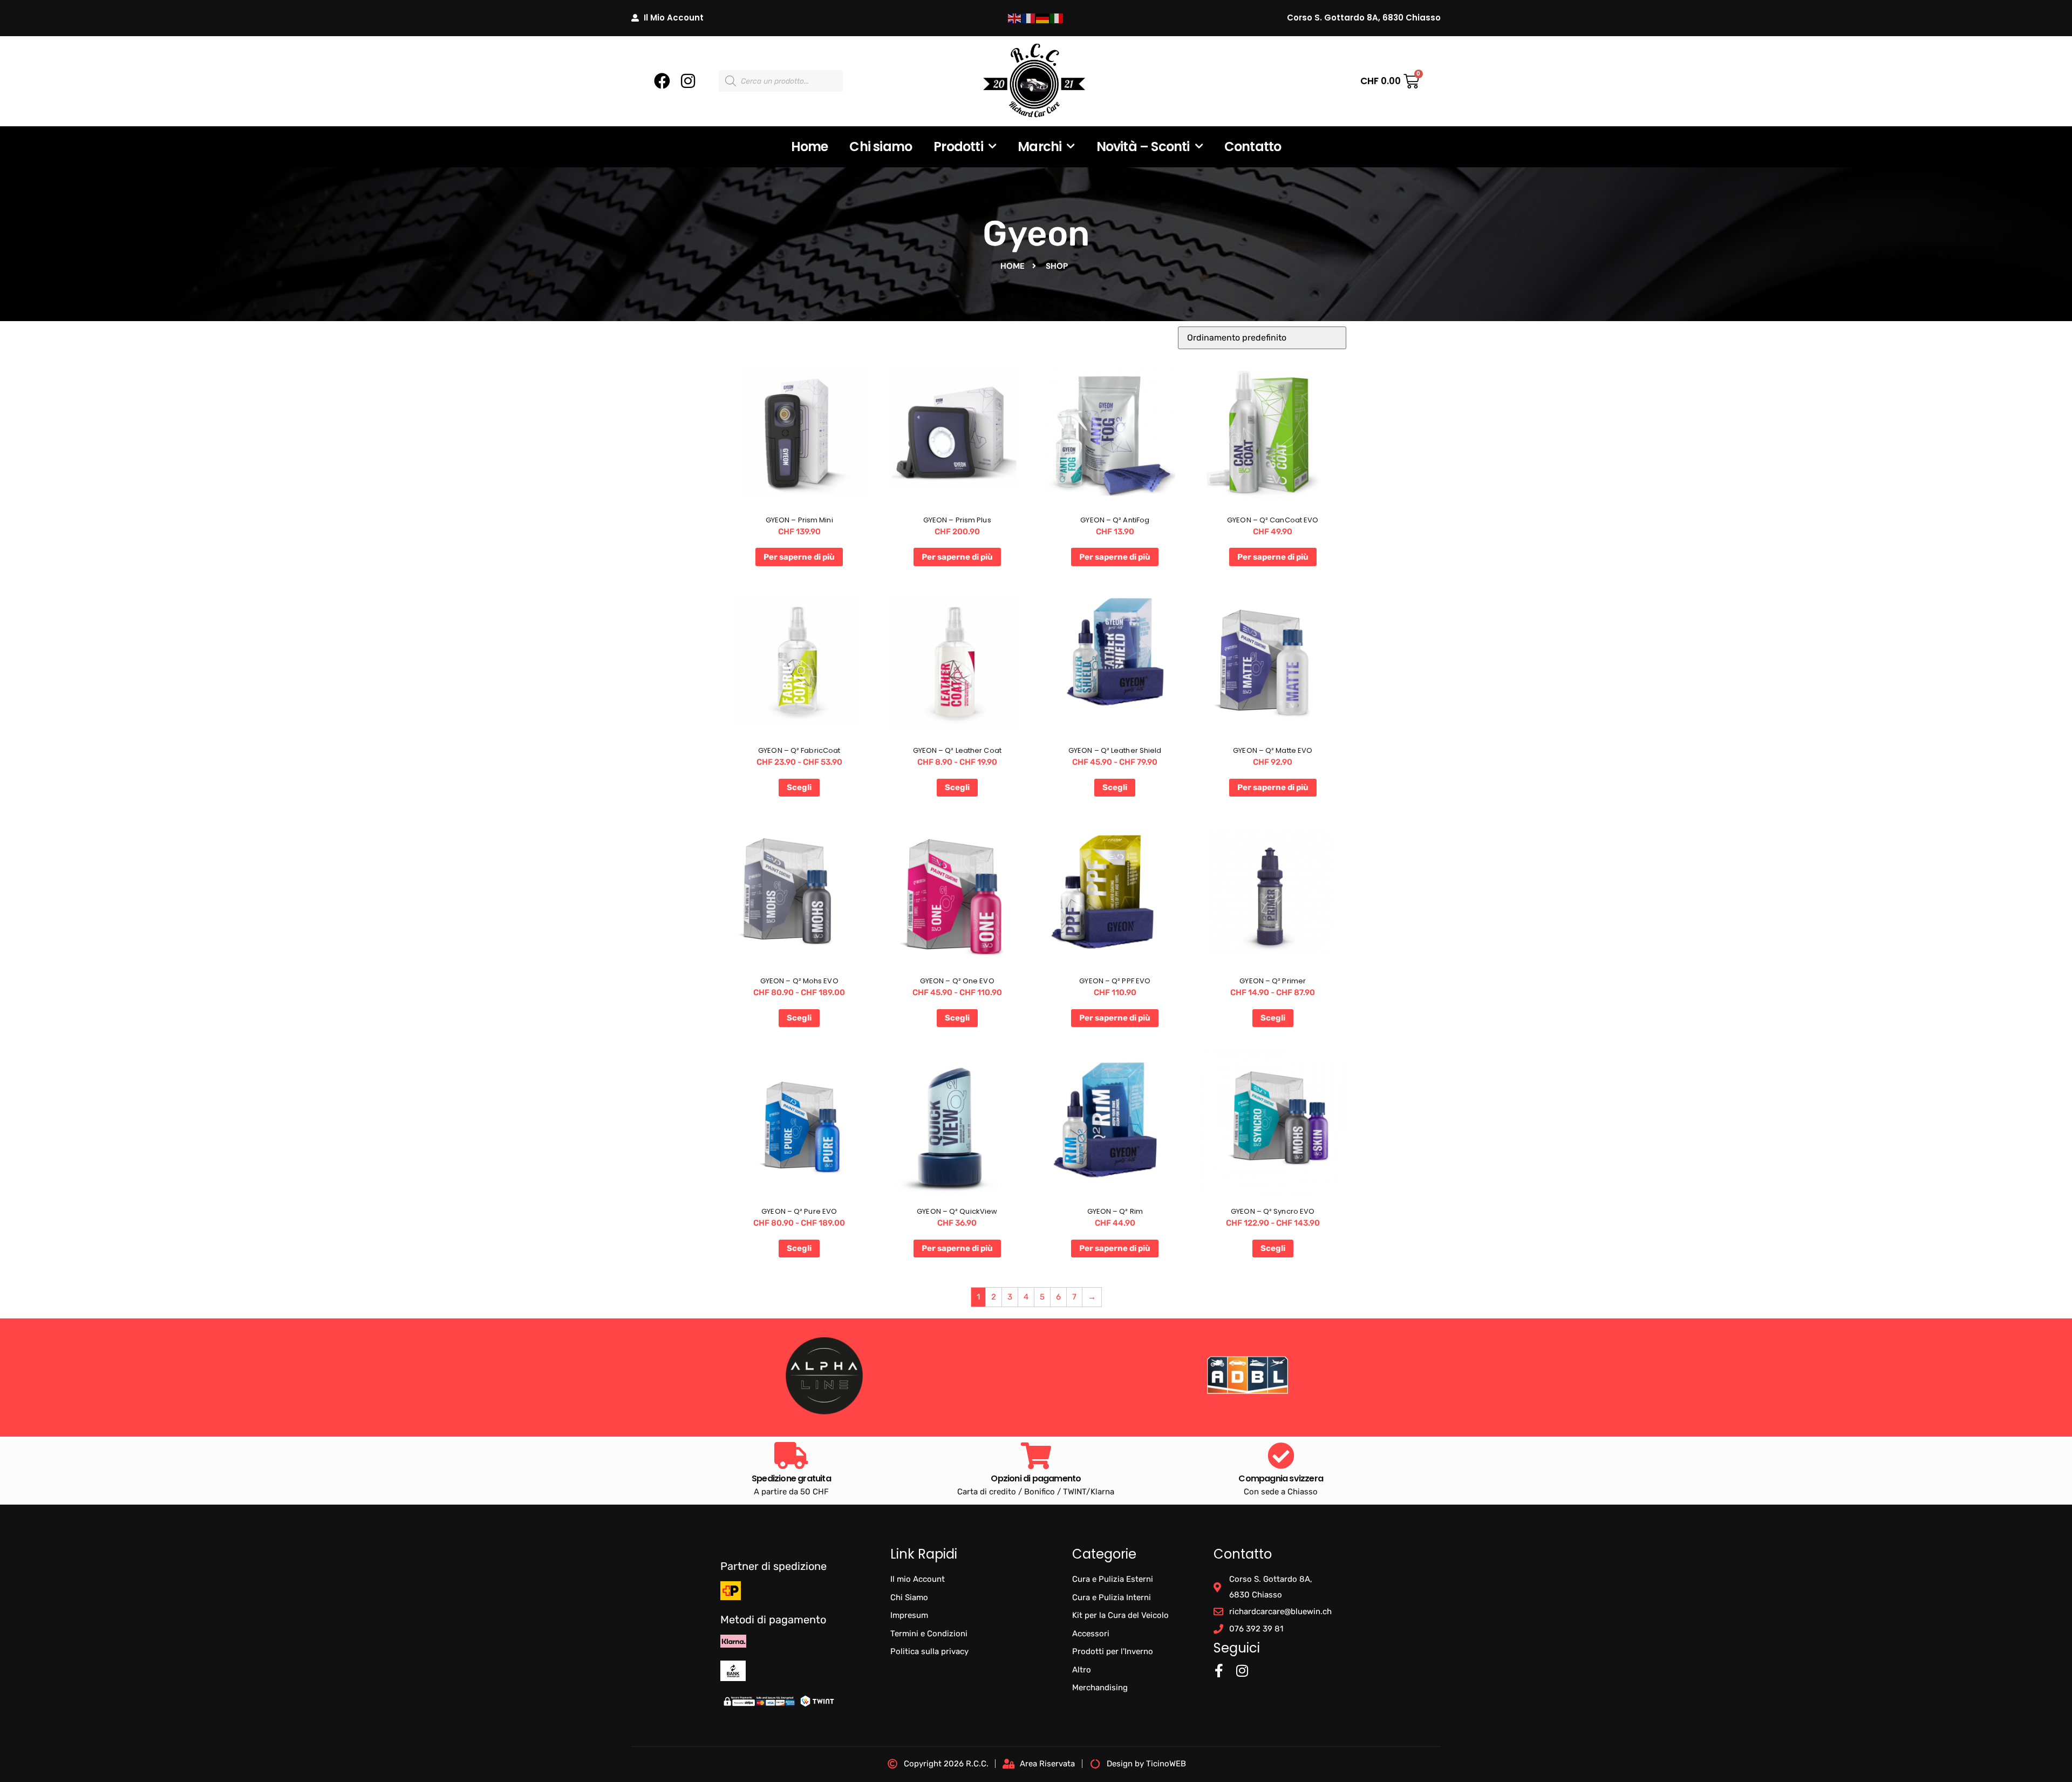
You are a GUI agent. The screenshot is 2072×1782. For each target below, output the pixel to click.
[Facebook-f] (1219, 1671)
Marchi (1040, 147)
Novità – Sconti (1143, 147)
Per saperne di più (799, 557)
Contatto (1253, 147)
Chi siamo (881, 147)
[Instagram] (688, 81)
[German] (1043, 18)
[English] (1015, 18)
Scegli (799, 787)
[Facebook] (662, 81)
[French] (1029, 18)
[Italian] (1057, 18)
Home (810, 147)
